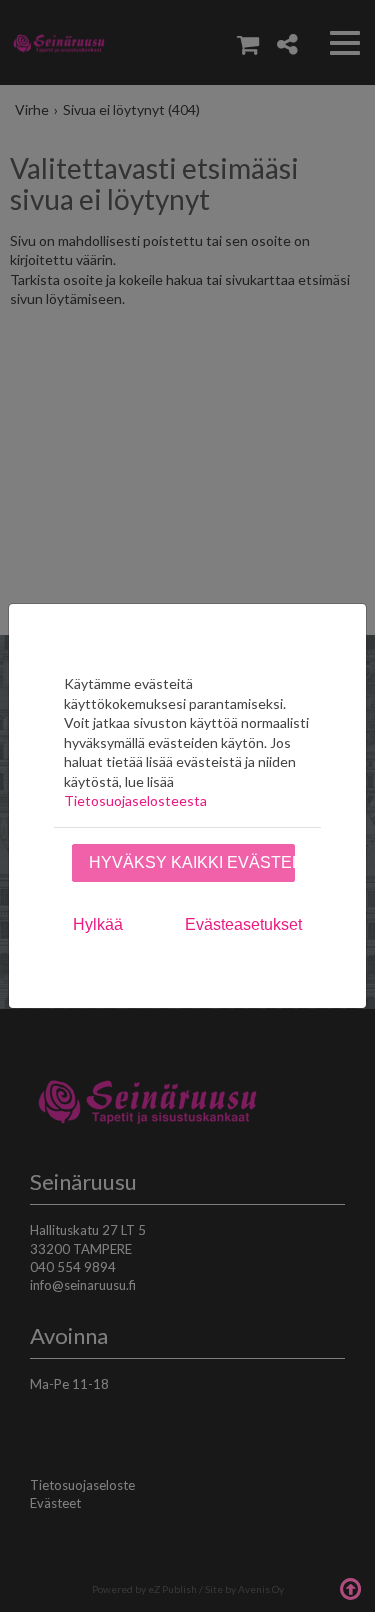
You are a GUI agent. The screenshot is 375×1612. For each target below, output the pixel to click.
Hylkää (98, 924)
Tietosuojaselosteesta (135, 800)
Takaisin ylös (350, 1587)
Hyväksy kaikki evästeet (192, 862)
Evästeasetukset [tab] (243, 924)
